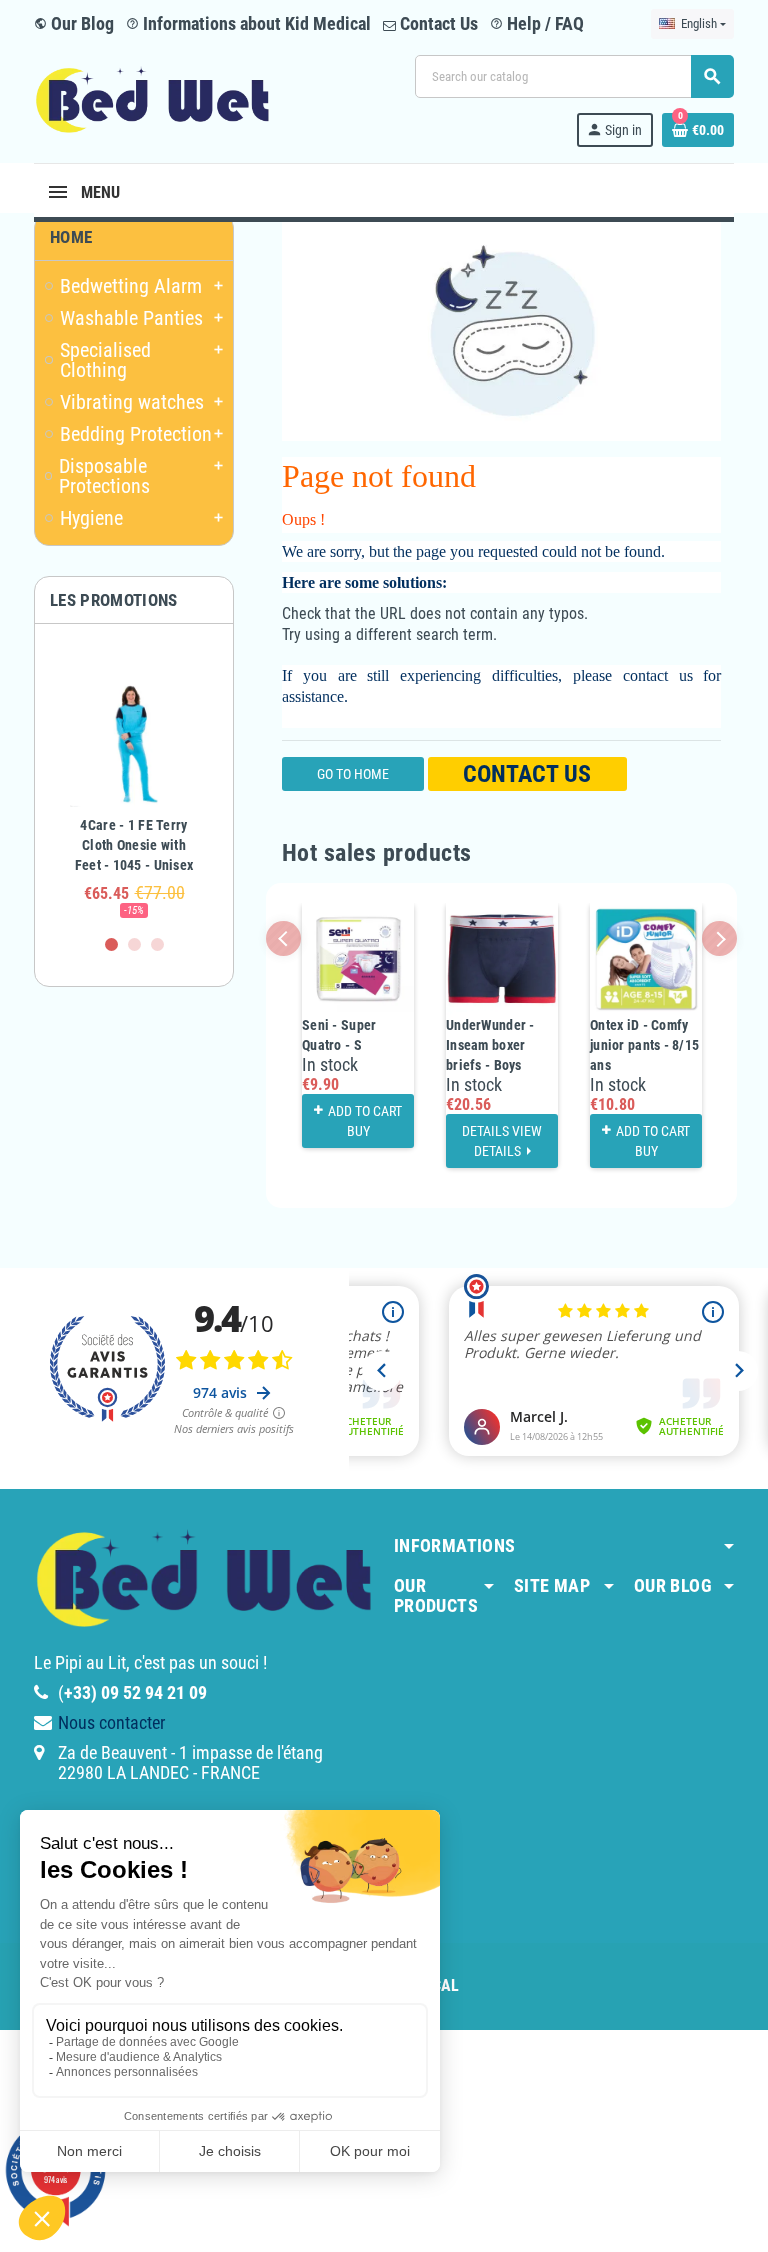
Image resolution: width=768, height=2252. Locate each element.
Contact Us (437, 23)
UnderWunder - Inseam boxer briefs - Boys (490, 1045)
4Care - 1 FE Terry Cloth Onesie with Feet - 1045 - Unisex (134, 845)
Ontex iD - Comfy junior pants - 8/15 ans (644, 1045)
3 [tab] (157, 944)
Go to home (353, 774)
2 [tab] (134, 944)
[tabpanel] (134, 788)
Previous (283, 938)
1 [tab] (111, 944)
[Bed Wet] (152, 99)
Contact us (527, 774)
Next (719, 938)
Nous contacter (111, 1722)
